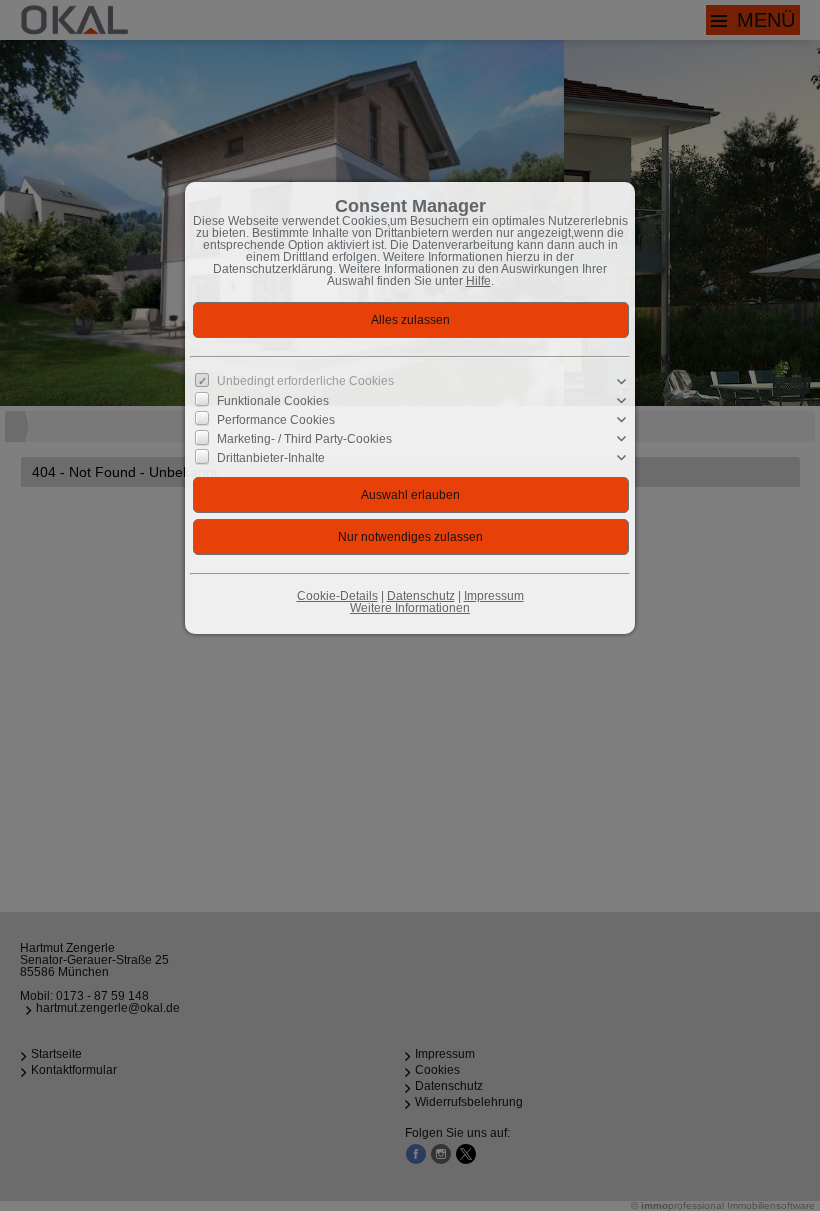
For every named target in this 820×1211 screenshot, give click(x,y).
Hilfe (478, 281)
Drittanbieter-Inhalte (271, 458)
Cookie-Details (337, 596)
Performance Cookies (276, 420)
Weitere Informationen (410, 608)
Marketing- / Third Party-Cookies (304, 439)
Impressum (494, 596)
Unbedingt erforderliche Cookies (305, 381)
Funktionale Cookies (273, 401)
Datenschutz (421, 596)
